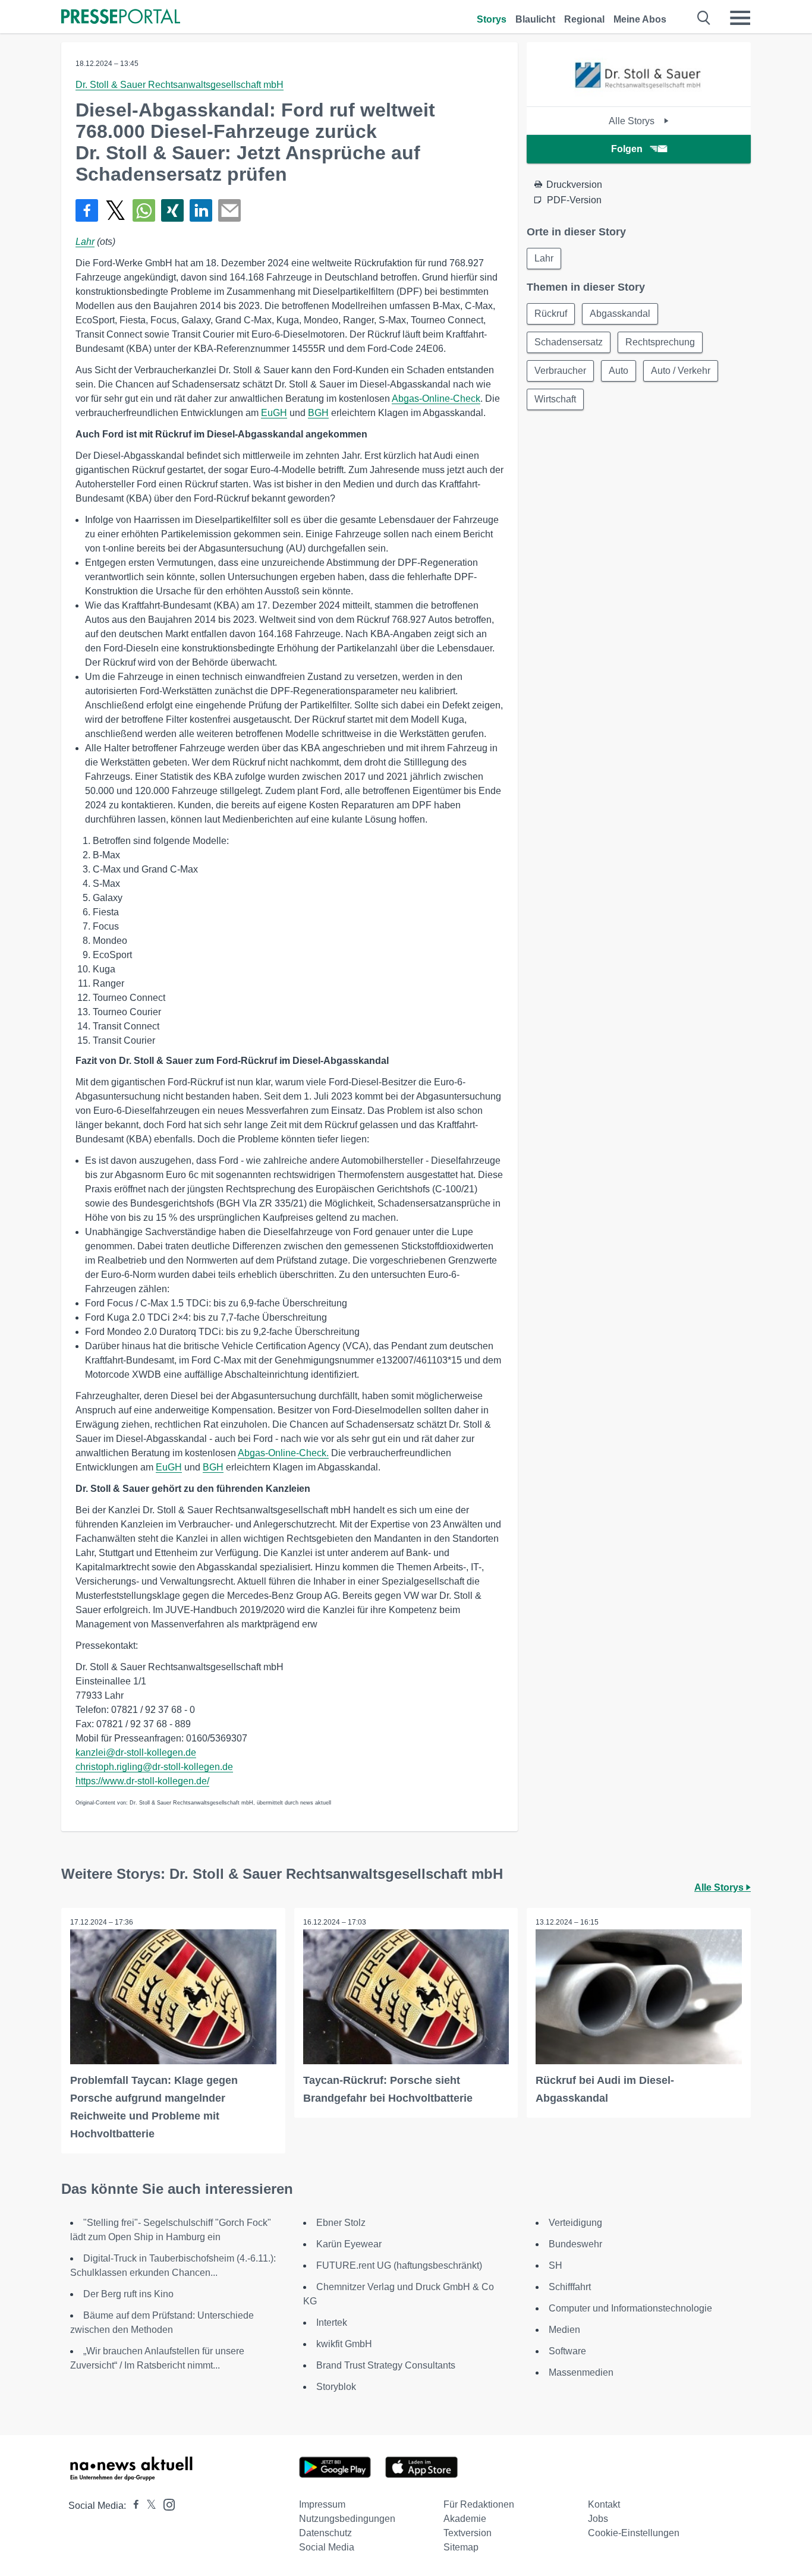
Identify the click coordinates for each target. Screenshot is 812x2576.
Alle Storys (633, 121)
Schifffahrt (570, 2287)
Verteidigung (575, 2223)
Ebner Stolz (341, 2223)
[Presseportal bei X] (148, 2506)
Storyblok (336, 2387)
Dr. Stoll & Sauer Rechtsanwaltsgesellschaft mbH (180, 85)
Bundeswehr (575, 2244)
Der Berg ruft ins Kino (128, 2294)
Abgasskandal (620, 314)
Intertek (332, 2323)
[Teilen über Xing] (172, 210)
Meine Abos (640, 19)
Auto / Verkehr (681, 371)
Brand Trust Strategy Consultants (386, 2365)
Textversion (468, 2533)
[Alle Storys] (639, 96)
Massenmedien (581, 2372)
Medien (564, 2330)
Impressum (322, 2504)
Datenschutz (325, 2533)
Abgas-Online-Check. (283, 1453)
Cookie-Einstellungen (634, 2533)
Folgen (627, 149)
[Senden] (229, 210)
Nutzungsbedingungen (347, 2519)
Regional (584, 19)
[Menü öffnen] (740, 18)
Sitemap (461, 2547)
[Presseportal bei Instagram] (166, 2504)
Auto (619, 371)
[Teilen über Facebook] (87, 210)
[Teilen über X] (115, 210)
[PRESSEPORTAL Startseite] (121, 18)
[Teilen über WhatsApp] (144, 210)
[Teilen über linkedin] (201, 210)
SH (556, 2265)
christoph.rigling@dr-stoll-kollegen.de (154, 1767)
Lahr (85, 242)
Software (567, 2351)
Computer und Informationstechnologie (630, 2308)
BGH (318, 413)
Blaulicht (535, 19)
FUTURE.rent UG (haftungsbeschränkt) (399, 2265)
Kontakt (604, 2504)
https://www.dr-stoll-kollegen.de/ (142, 1781)
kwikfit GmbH (344, 2344)
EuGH (274, 413)
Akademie (465, 2519)
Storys (492, 19)
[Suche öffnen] (704, 18)
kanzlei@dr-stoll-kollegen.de (136, 1753)
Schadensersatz (569, 342)
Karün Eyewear (349, 2244)
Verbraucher (560, 371)
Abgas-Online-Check (436, 399)
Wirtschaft (555, 399)
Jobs (598, 2519)
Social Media (327, 2547)
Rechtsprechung (660, 342)
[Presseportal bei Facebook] (133, 2506)
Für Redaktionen (479, 2504)
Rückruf (551, 314)
